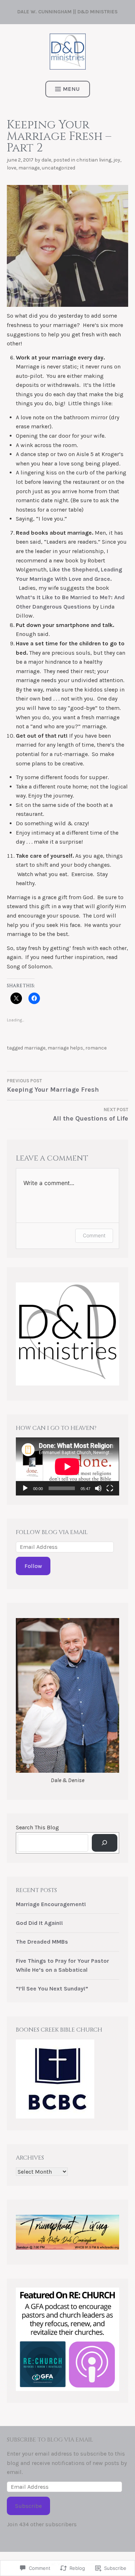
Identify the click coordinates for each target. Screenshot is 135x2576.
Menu (71, 89)
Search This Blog (37, 1827)
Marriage (29, 168)
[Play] (25, 1488)
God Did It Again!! (39, 1923)
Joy (117, 160)
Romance (96, 1048)
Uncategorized (58, 168)
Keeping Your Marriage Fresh (53, 1086)
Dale (46, 160)
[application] (67, 1466)
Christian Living (94, 160)
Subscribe (28, 2506)
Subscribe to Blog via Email (50, 2440)
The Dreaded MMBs (42, 1942)
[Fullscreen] (110, 1488)
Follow (33, 1566)
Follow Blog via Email (52, 1532)
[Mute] (98, 1488)
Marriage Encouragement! (51, 1904)
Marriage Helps (65, 1048)
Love (12, 168)
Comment (94, 1235)
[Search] (105, 1843)
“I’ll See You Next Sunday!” (52, 1989)
